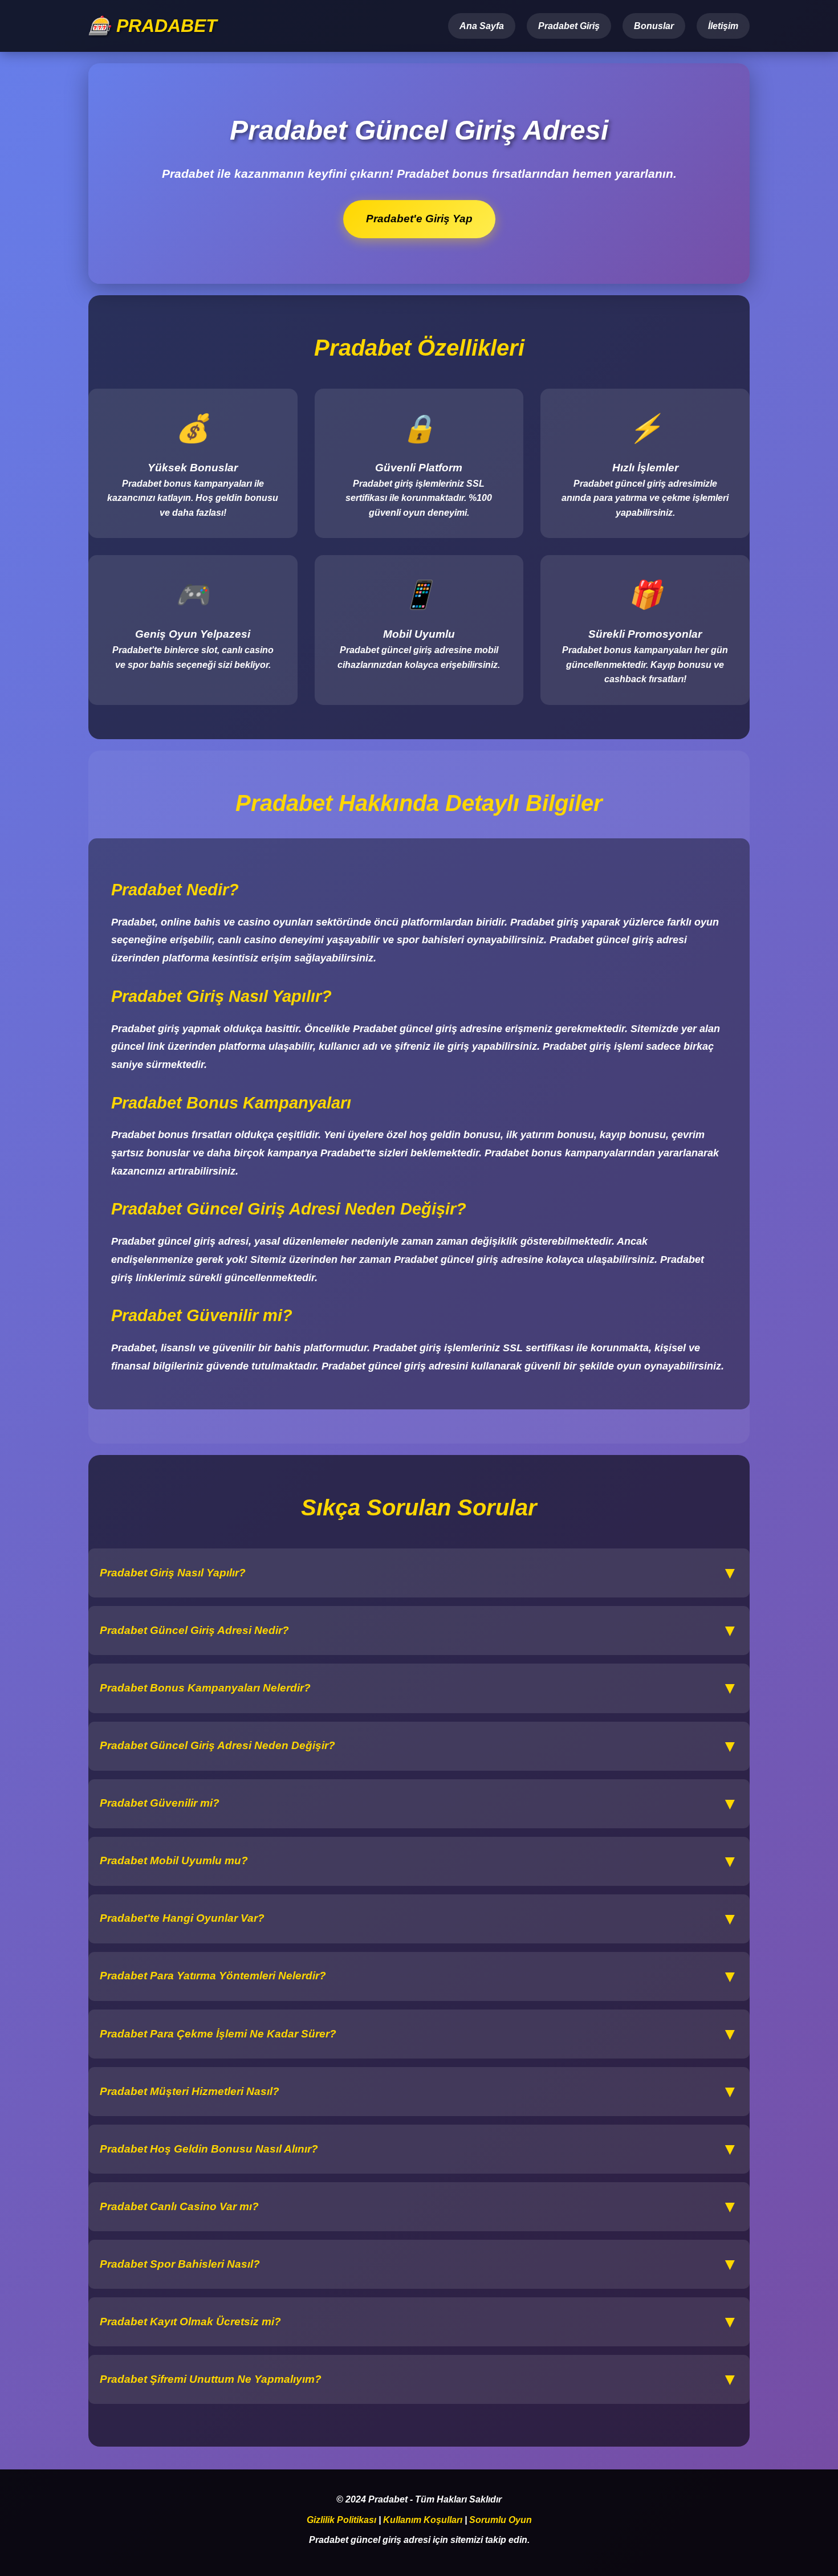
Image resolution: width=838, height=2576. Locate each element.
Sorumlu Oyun (501, 2520)
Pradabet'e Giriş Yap (419, 219)
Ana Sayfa (482, 26)
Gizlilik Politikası (341, 2520)
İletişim (723, 26)
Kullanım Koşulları (423, 2520)
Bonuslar (654, 26)
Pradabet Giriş (569, 26)
